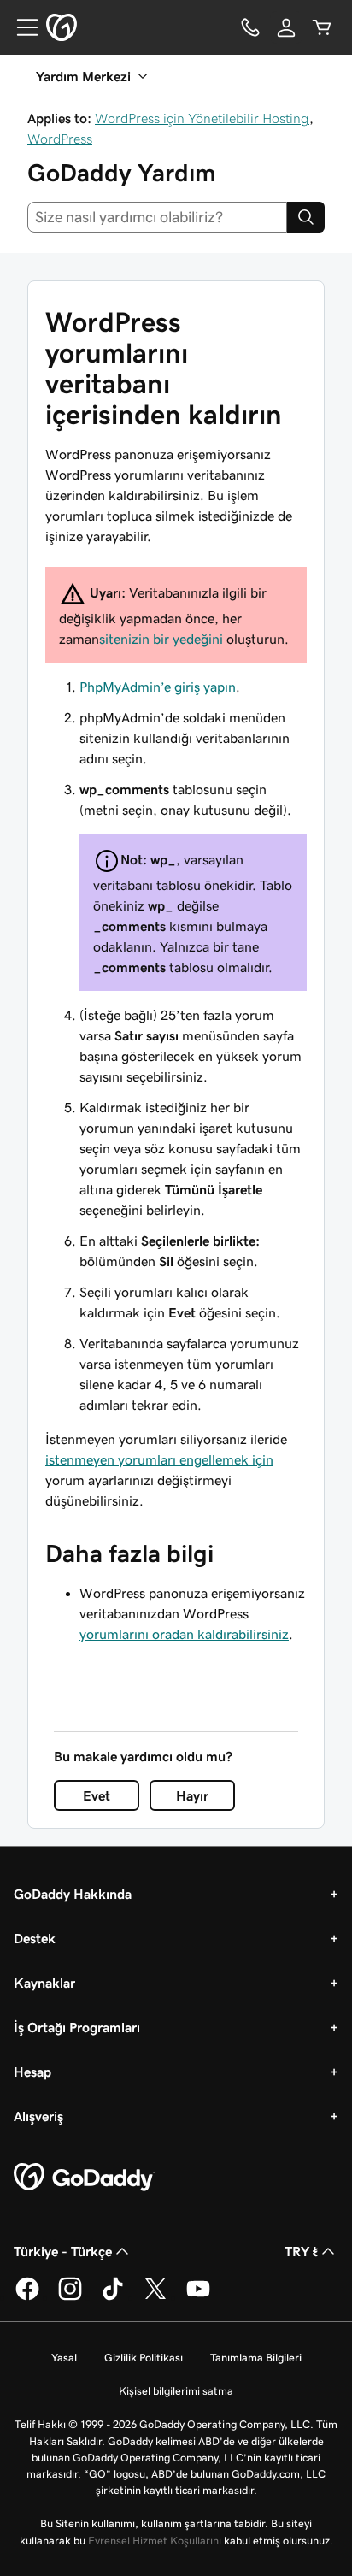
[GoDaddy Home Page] (85, 2178)
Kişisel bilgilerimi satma (176, 2391)
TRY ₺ (301, 2251)
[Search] (306, 217)
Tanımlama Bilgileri (256, 2358)
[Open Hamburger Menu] (21, 27)
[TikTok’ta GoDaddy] (113, 2297)
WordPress (60, 139)
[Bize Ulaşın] (250, 27)
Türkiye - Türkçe (63, 2251)
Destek (35, 1938)
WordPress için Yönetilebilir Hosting (202, 118)
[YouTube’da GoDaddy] (198, 2297)
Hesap (32, 2072)
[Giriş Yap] (286, 27)
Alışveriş (38, 2116)
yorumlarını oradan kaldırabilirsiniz (184, 1634)
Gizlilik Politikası (144, 2358)
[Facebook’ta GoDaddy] (27, 2297)
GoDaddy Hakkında (73, 1894)
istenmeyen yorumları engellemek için (159, 1459)
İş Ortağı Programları (77, 2027)
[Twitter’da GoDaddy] (155, 2297)
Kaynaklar (44, 1983)
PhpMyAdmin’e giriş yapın (158, 687)
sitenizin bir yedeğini (161, 639)
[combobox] (157, 217)
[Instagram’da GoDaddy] (70, 2297)
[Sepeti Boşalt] (322, 27)
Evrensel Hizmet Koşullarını (155, 2541)
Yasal (64, 2358)
